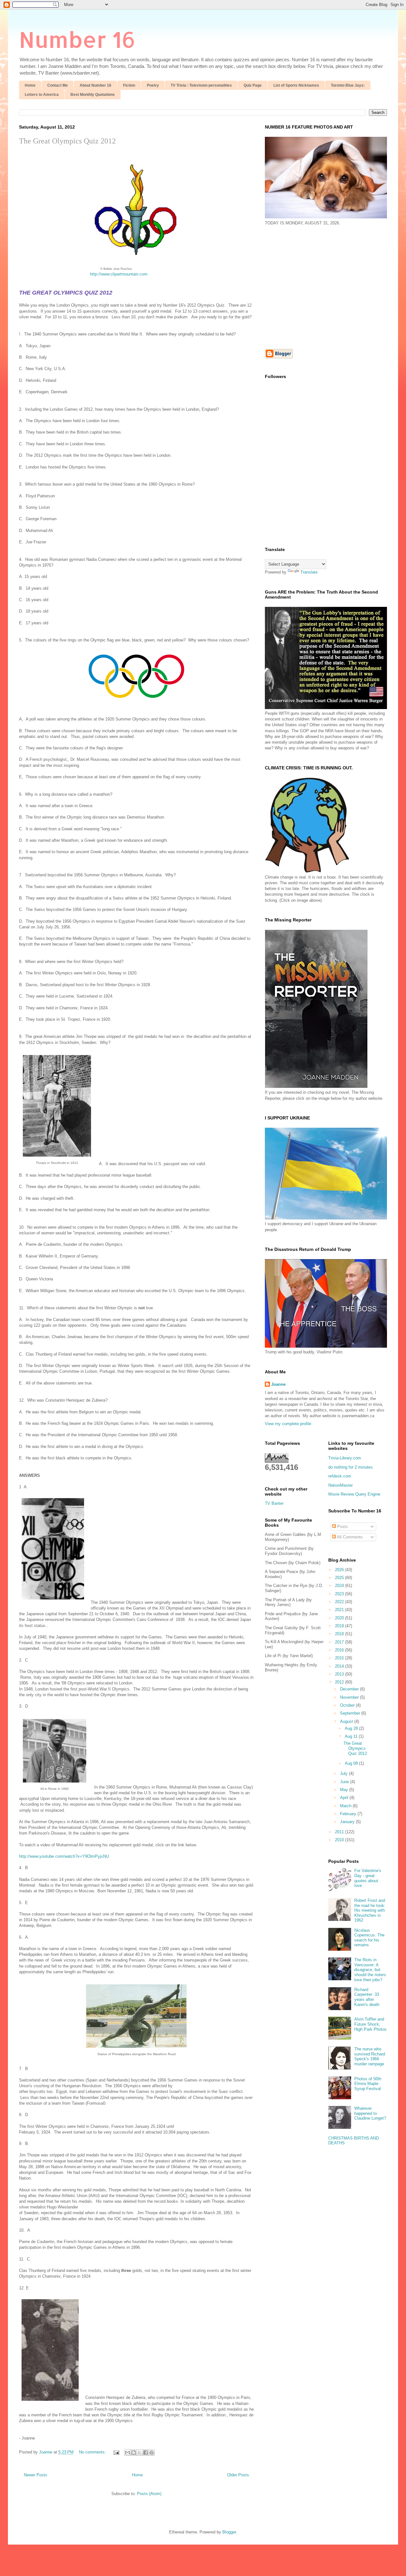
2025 (340, 1578)
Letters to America (42, 95)
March (346, 1806)
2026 (340, 1570)
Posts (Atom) (149, 2494)
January (348, 1822)
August (347, 1721)
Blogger (229, 2532)
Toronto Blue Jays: (348, 85)
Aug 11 (352, 1736)
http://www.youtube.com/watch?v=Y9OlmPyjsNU (64, 1856)
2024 (340, 1586)
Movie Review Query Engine (354, 1494)
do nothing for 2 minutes (350, 1467)
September (351, 1713)
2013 (340, 1674)
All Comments (349, 1537)
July (344, 1773)
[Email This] (128, 2453)
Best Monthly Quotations (93, 95)
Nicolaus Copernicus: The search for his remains (369, 1938)
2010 (340, 1840)
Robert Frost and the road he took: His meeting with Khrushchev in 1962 (370, 1910)
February (349, 1814)
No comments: (93, 2452)
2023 (340, 1594)
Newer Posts (36, 2475)
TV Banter (274, 1503)
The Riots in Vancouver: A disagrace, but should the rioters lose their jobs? (370, 1970)
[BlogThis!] (134, 2453)
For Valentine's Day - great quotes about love (368, 1878)
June (345, 1782)
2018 (340, 1634)
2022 (340, 1602)
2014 (340, 1666)
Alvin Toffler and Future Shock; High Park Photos (370, 2024)
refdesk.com (340, 1476)
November (350, 1697)
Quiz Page (253, 85)
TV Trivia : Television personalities (201, 85)
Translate (309, 572)
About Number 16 (95, 85)
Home (30, 85)
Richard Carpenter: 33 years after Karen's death (367, 1997)
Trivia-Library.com (345, 1458)
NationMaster (341, 1485)
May (345, 1790)
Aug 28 (352, 1728)
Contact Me (58, 85)
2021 (340, 1610)
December (350, 1689)
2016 (340, 1650)
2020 (340, 1618)
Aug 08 (352, 1763)
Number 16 (77, 39)
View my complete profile (288, 1424)
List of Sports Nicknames (296, 85)
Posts (342, 1527)
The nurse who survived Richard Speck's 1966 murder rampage (370, 2056)
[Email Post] (116, 2452)
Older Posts (238, 2475)
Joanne (278, 1384)
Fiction (129, 85)
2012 (340, 1682)
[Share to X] (140, 2453)
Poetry (153, 85)
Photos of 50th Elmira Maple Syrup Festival (368, 2084)
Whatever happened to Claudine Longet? (370, 2113)
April (345, 1798)
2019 (340, 1626)
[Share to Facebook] (146, 2453)
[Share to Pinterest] (152, 2453)
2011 (340, 1832)
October (348, 1705)
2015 (340, 1658)
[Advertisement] (318, 287)
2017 (340, 1642)
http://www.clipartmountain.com (119, 274)
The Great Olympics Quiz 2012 (67, 141)
